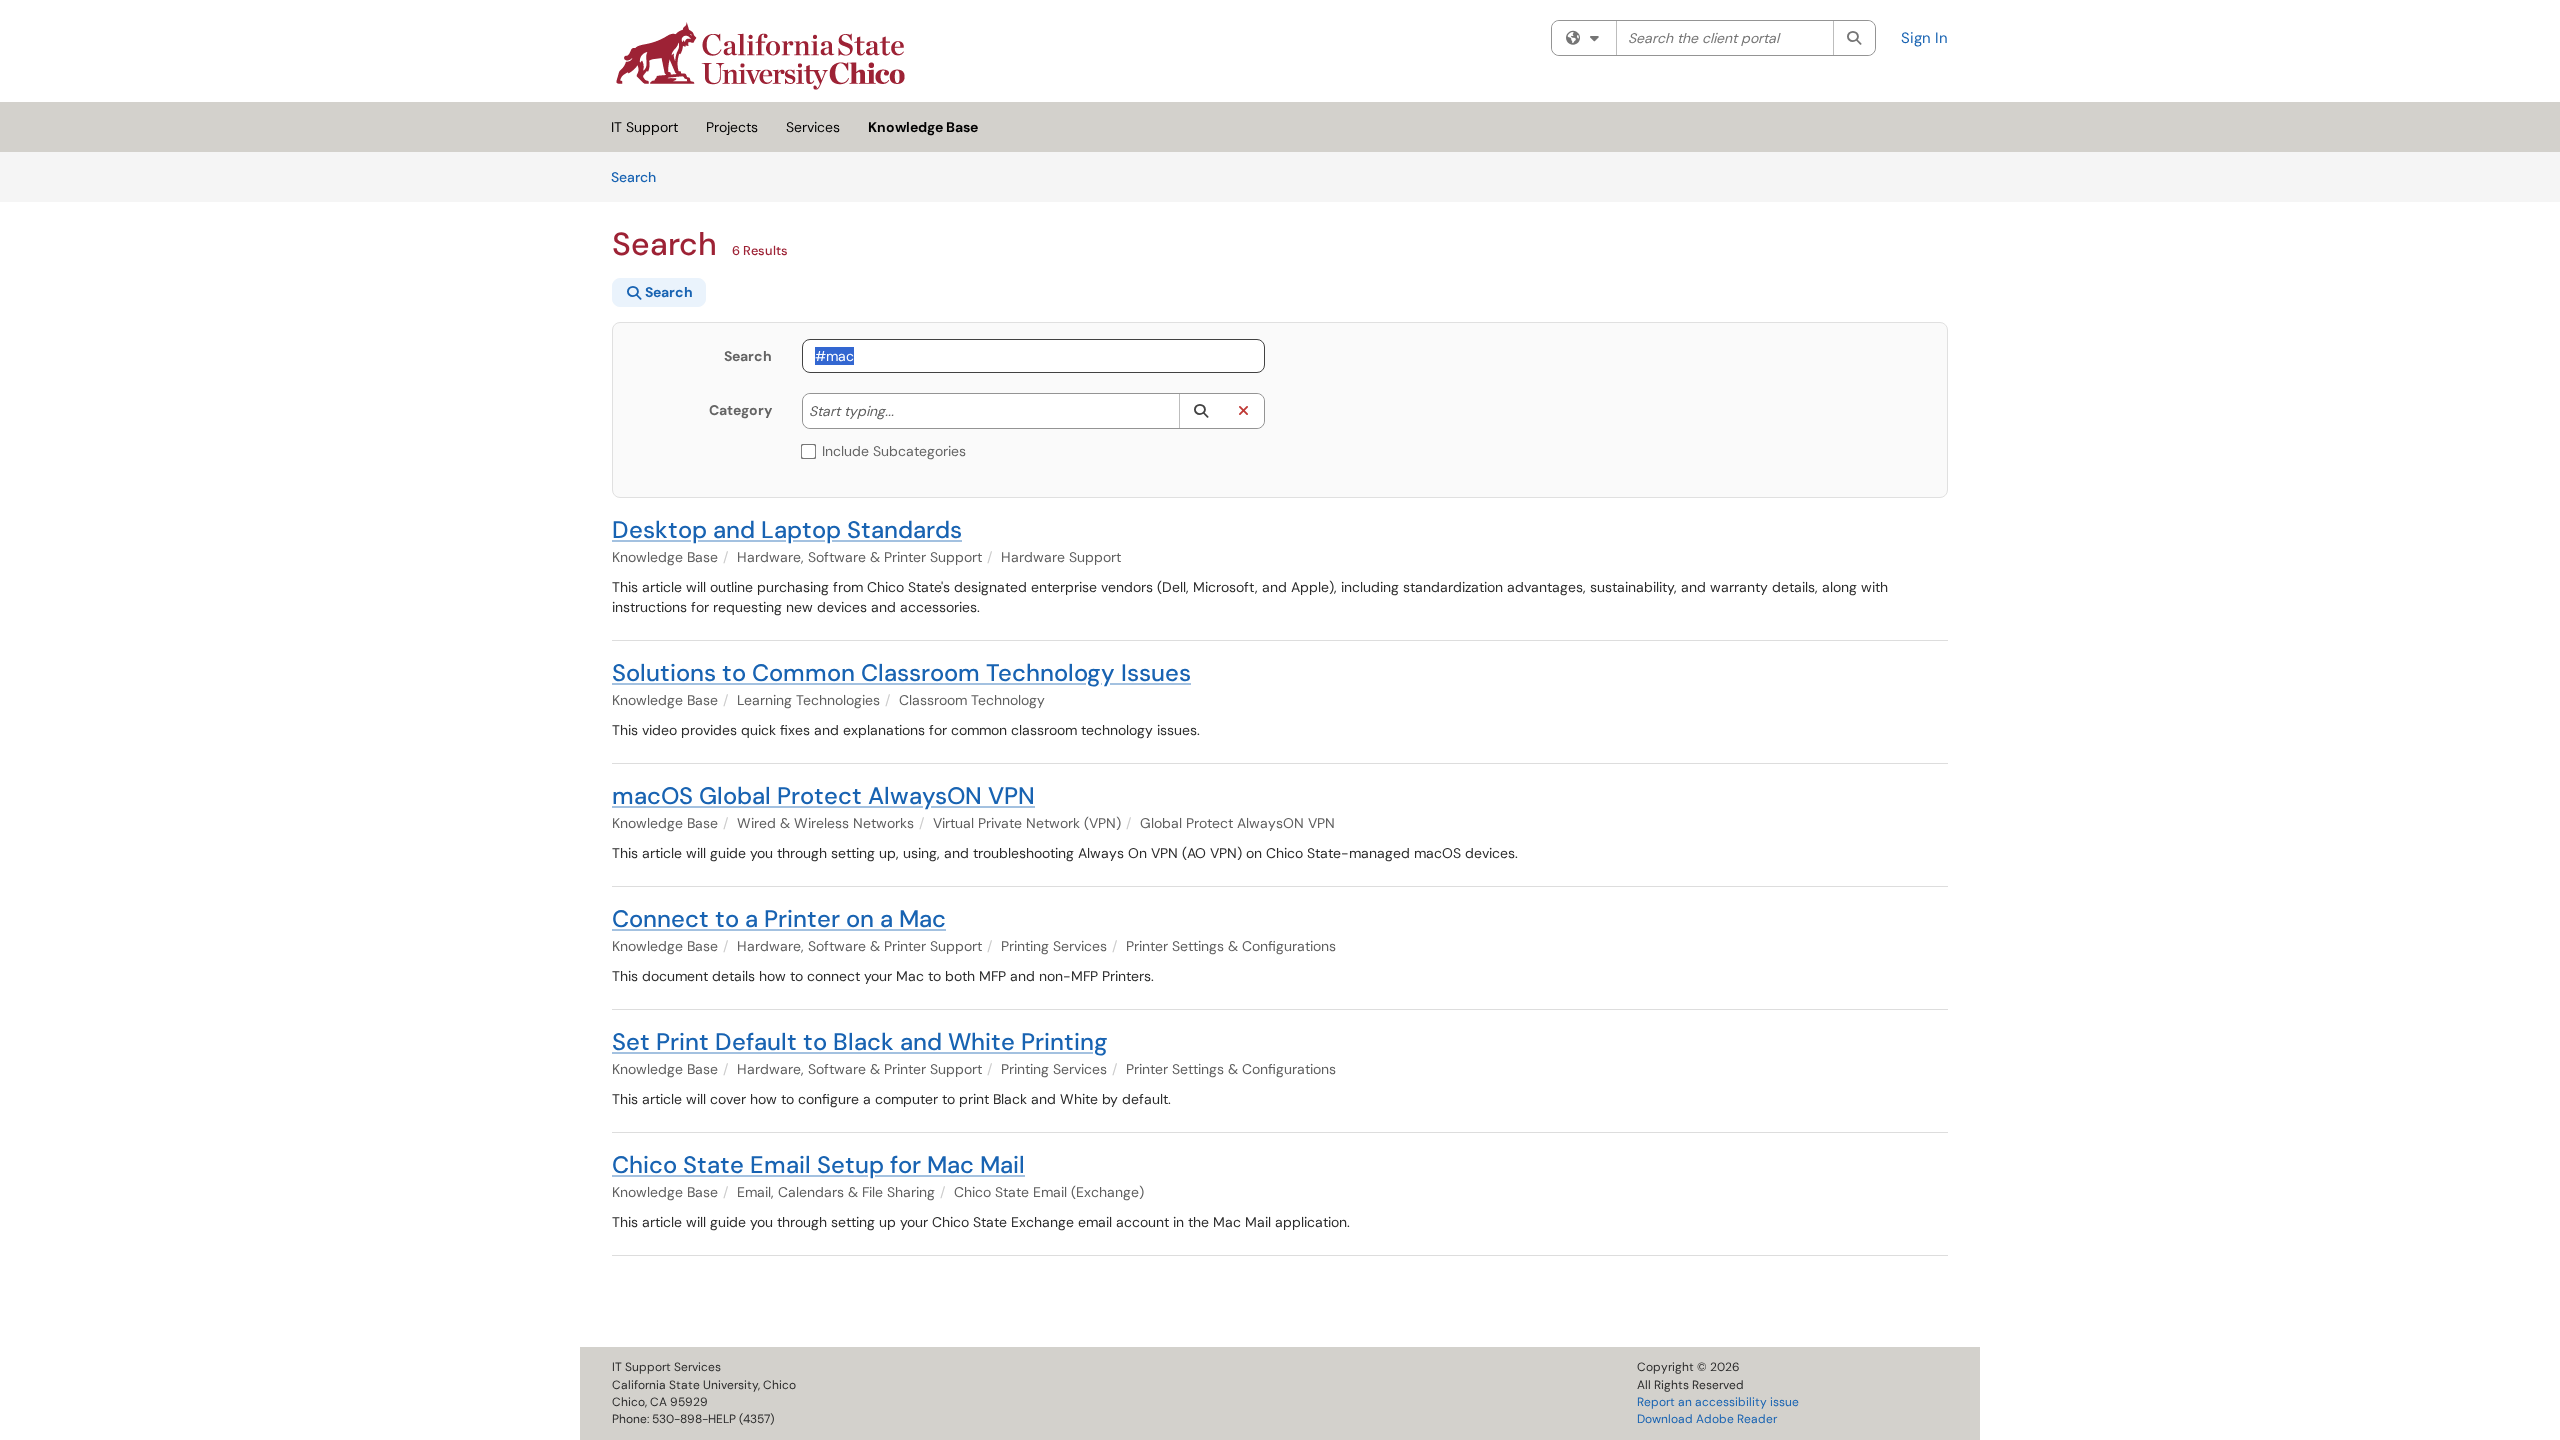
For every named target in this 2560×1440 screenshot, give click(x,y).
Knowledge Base (923, 127)
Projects (732, 127)
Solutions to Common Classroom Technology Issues (901, 672)
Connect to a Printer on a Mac (779, 918)
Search (640, 176)
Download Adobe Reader (1707, 1419)
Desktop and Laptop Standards (787, 529)
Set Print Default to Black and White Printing (860, 1041)
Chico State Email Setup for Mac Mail (818, 1164)
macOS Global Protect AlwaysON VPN (823, 795)
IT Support (644, 127)
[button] (1200, 411)
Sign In (1924, 38)
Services (813, 127)
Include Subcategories (894, 451)
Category (740, 410)
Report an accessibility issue (1718, 1402)
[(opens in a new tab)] (760, 56)
